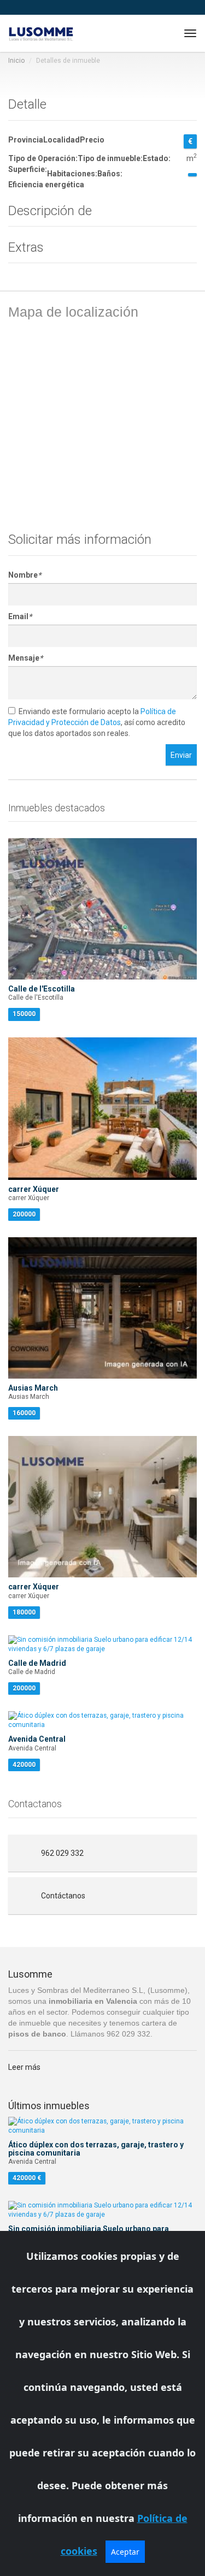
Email (20, 616)
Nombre (25, 575)
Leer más (24, 2067)
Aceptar (125, 2552)
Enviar (181, 755)
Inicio (16, 61)
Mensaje (25, 658)
